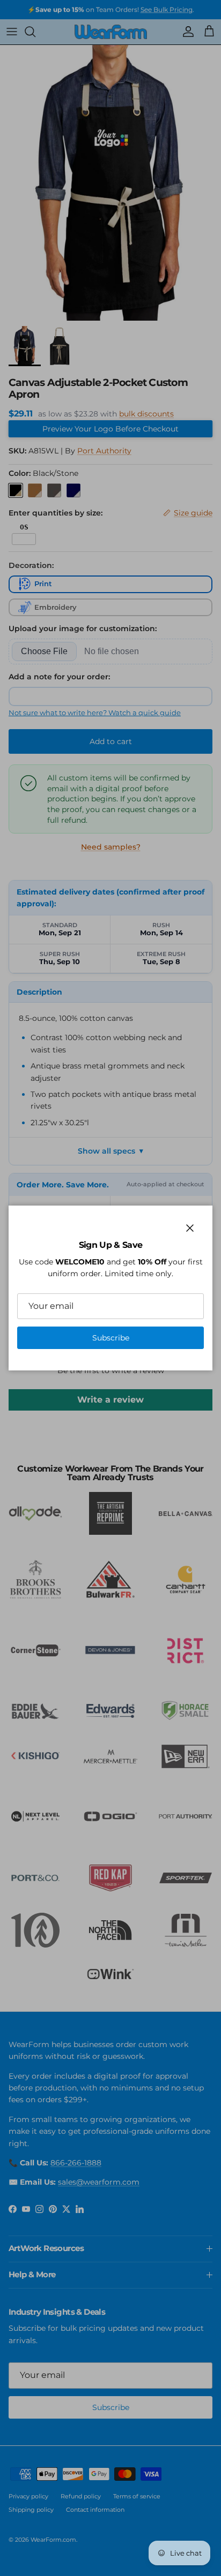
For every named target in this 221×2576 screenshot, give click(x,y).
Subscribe (111, 1338)
